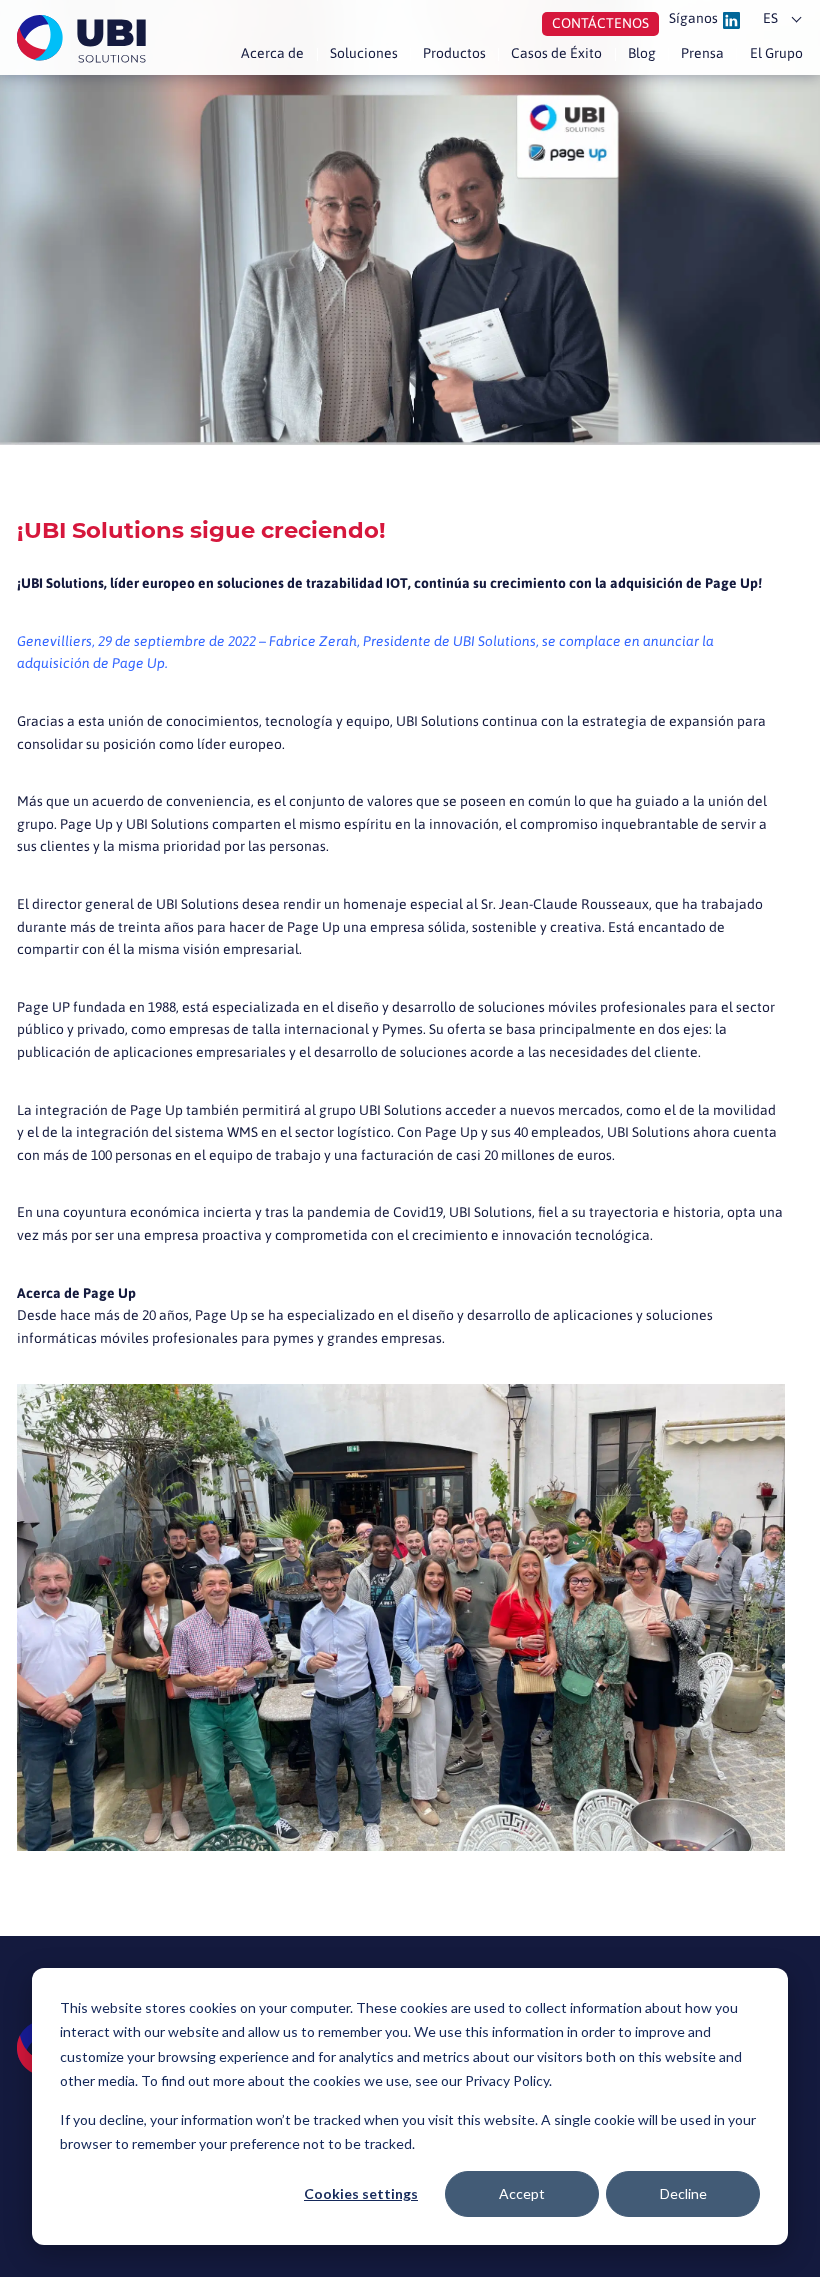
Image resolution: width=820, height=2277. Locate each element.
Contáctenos (600, 23)
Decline (683, 2193)
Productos (454, 53)
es (770, 18)
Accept (522, 2193)
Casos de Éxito (556, 53)
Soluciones (364, 53)
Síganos (693, 19)
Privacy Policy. (508, 2080)
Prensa (702, 53)
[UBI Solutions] (85, 39)
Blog (642, 53)
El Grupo (776, 53)
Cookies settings (361, 2193)
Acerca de (272, 53)
